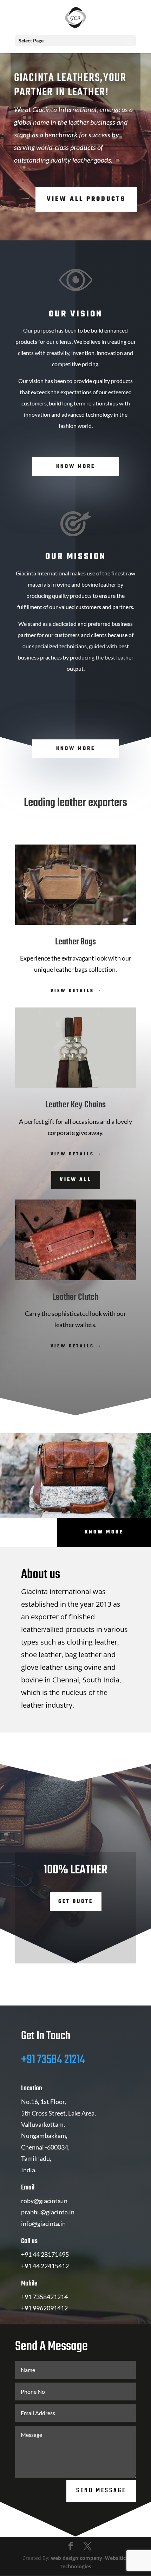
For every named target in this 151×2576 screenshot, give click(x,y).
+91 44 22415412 (45, 2266)
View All (76, 1180)
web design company (77, 2558)
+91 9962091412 (44, 2308)
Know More (76, 467)
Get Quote (76, 1902)
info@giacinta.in (43, 2223)
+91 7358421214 (44, 2297)
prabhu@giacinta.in (48, 2212)
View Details (72, 991)
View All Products (86, 199)
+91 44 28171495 (45, 2254)
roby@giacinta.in (44, 2201)
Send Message (101, 2491)
